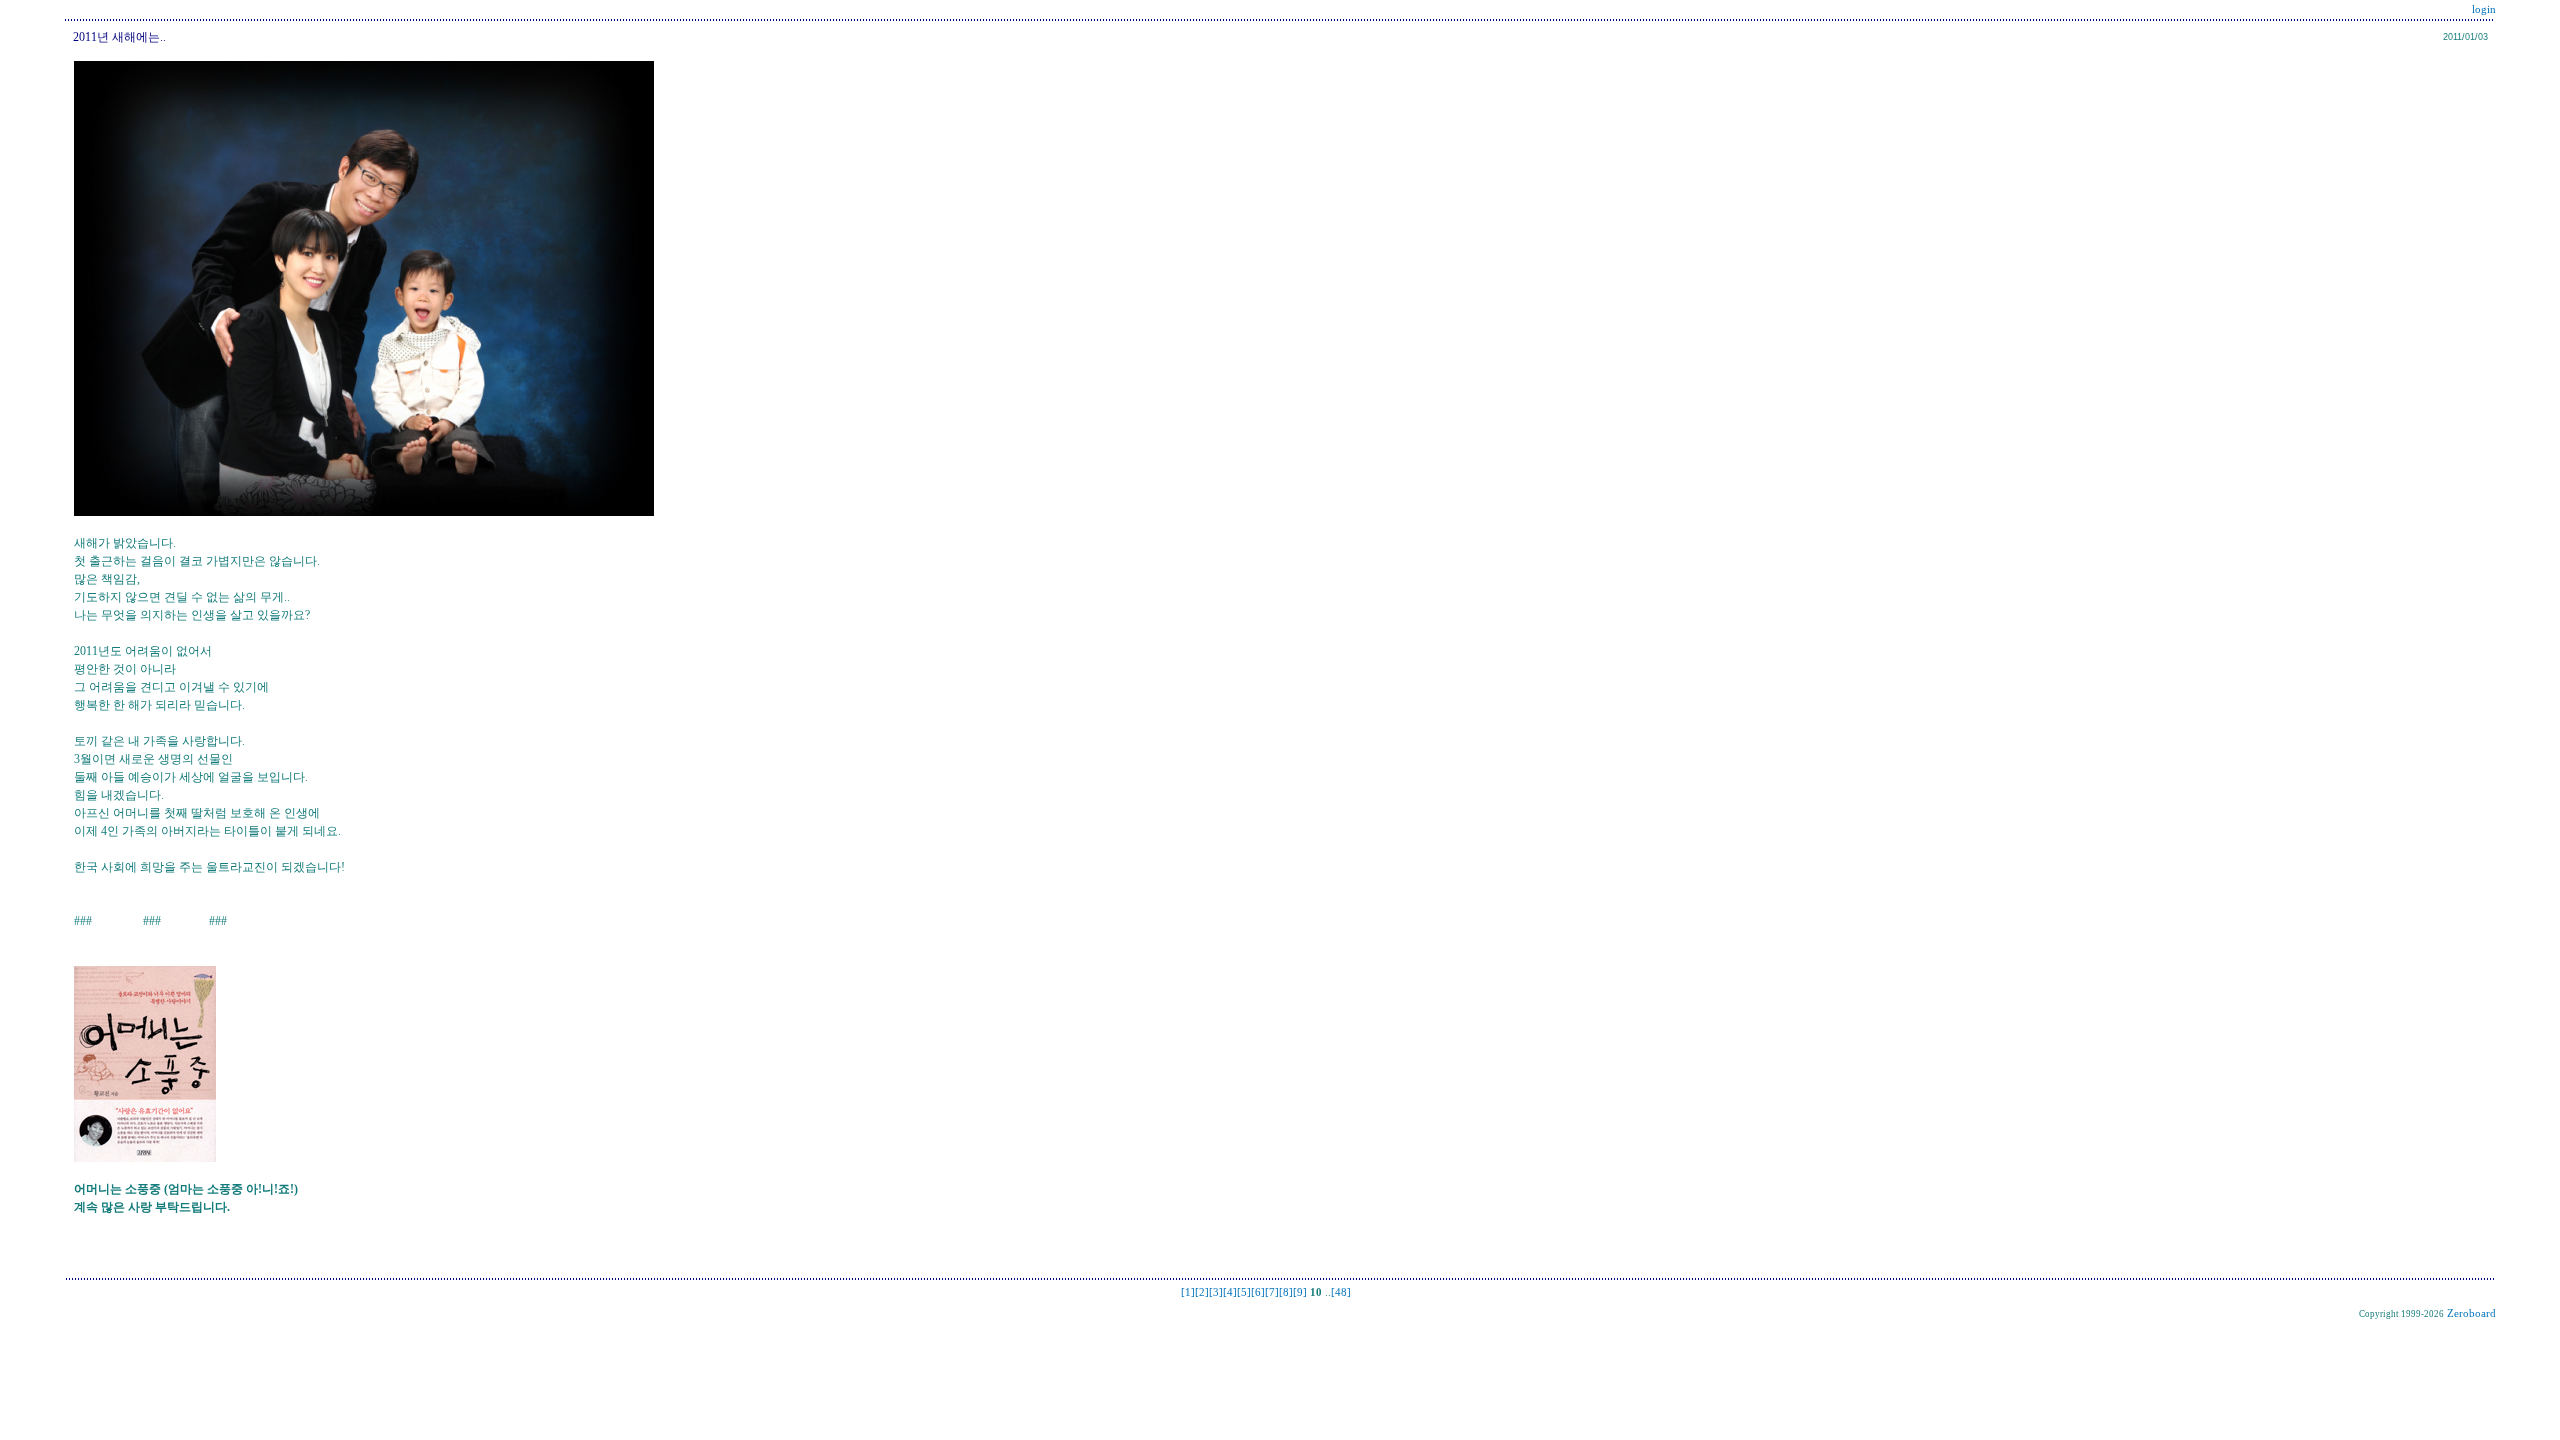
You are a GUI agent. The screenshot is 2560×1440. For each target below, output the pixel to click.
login (2484, 9)
